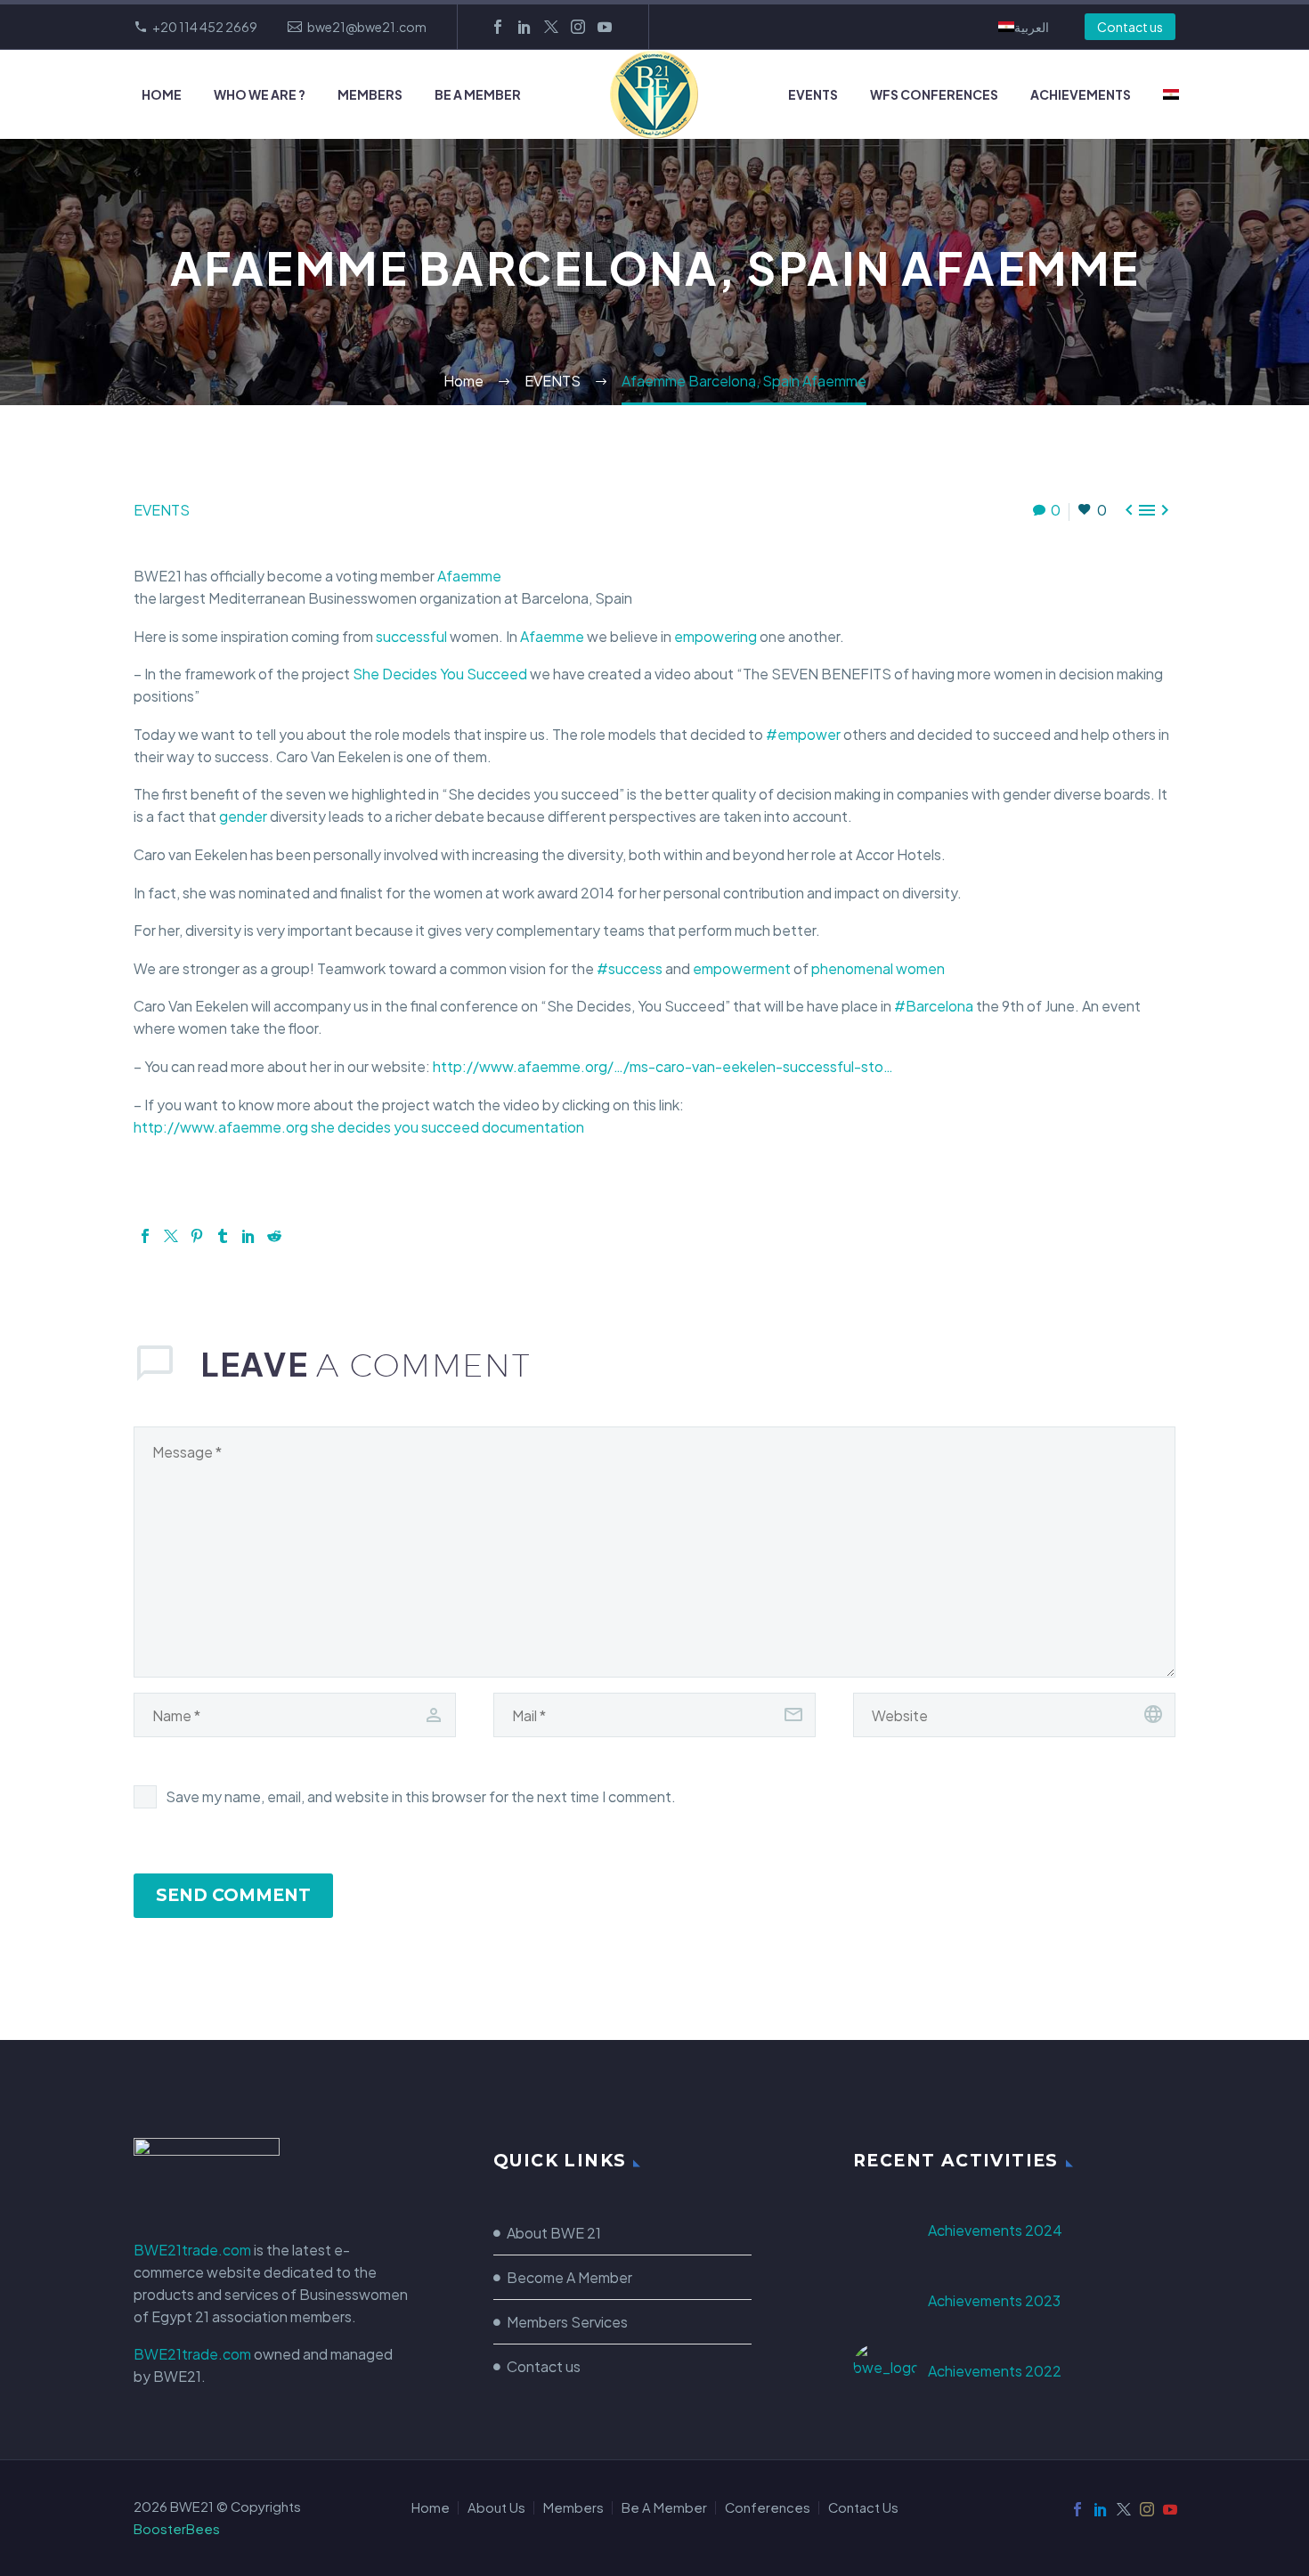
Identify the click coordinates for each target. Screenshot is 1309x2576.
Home (162, 94)
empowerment (742, 968)
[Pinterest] (197, 1236)
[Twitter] (551, 27)
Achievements (1081, 94)
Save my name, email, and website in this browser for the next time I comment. (421, 1796)
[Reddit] (274, 1236)
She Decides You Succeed (440, 674)
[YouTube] (605, 27)
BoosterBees (177, 2529)
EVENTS (162, 510)
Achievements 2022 (995, 2371)
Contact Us (863, 2508)
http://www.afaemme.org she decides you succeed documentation (359, 1127)
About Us (496, 2508)
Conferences (768, 2508)
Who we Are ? (260, 94)
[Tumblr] (223, 1236)
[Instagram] (578, 27)
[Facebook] (498, 27)
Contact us (1130, 27)
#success (630, 968)
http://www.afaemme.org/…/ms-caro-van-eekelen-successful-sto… (663, 1066)
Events (813, 94)
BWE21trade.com (192, 2250)
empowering (715, 636)
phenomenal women (878, 968)
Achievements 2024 (995, 2230)
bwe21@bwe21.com (367, 27)
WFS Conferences (934, 94)
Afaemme (469, 576)
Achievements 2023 (994, 2300)
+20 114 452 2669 (205, 27)
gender (243, 816)
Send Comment (233, 1895)
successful (411, 636)
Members (370, 94)
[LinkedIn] (524, 27)
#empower (803, 734)
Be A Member (478, 94)
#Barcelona (934, 1006)
